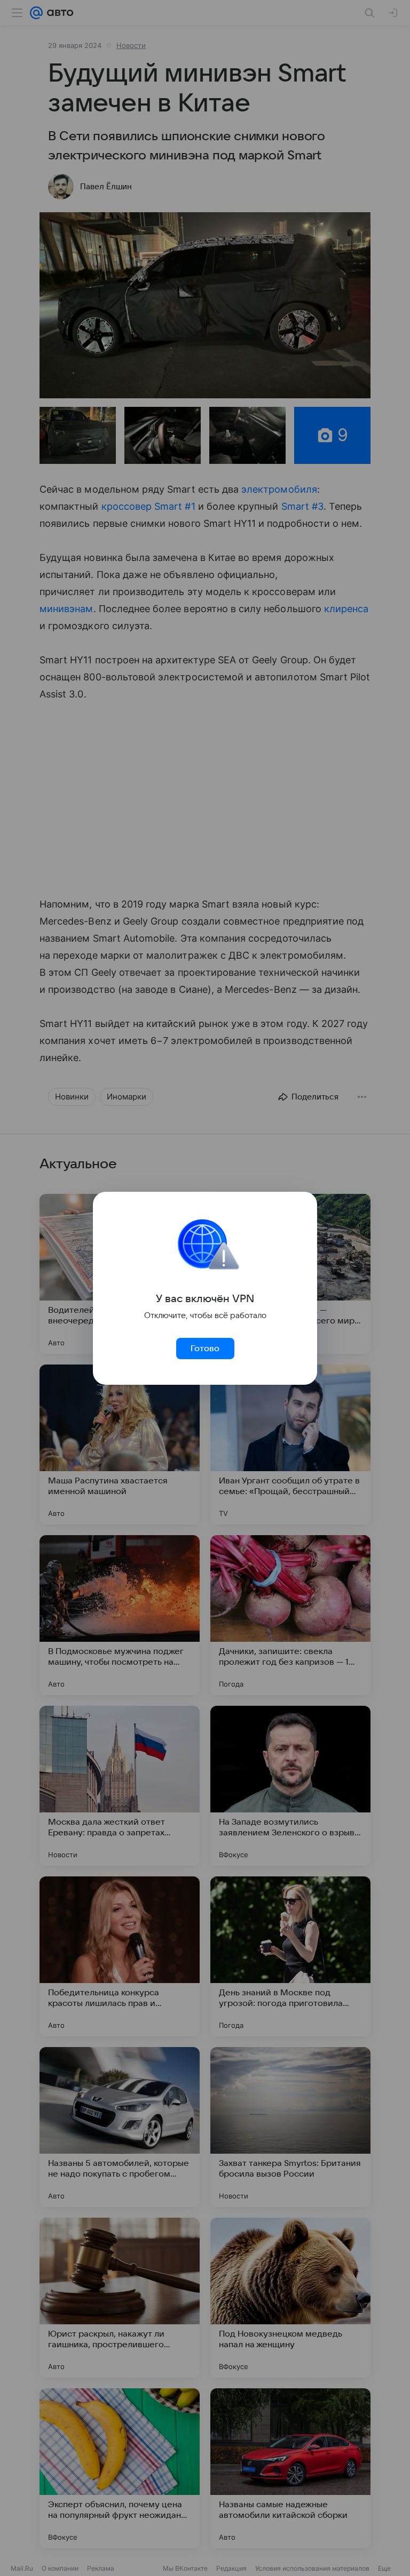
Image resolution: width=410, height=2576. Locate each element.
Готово (205, 1349)
